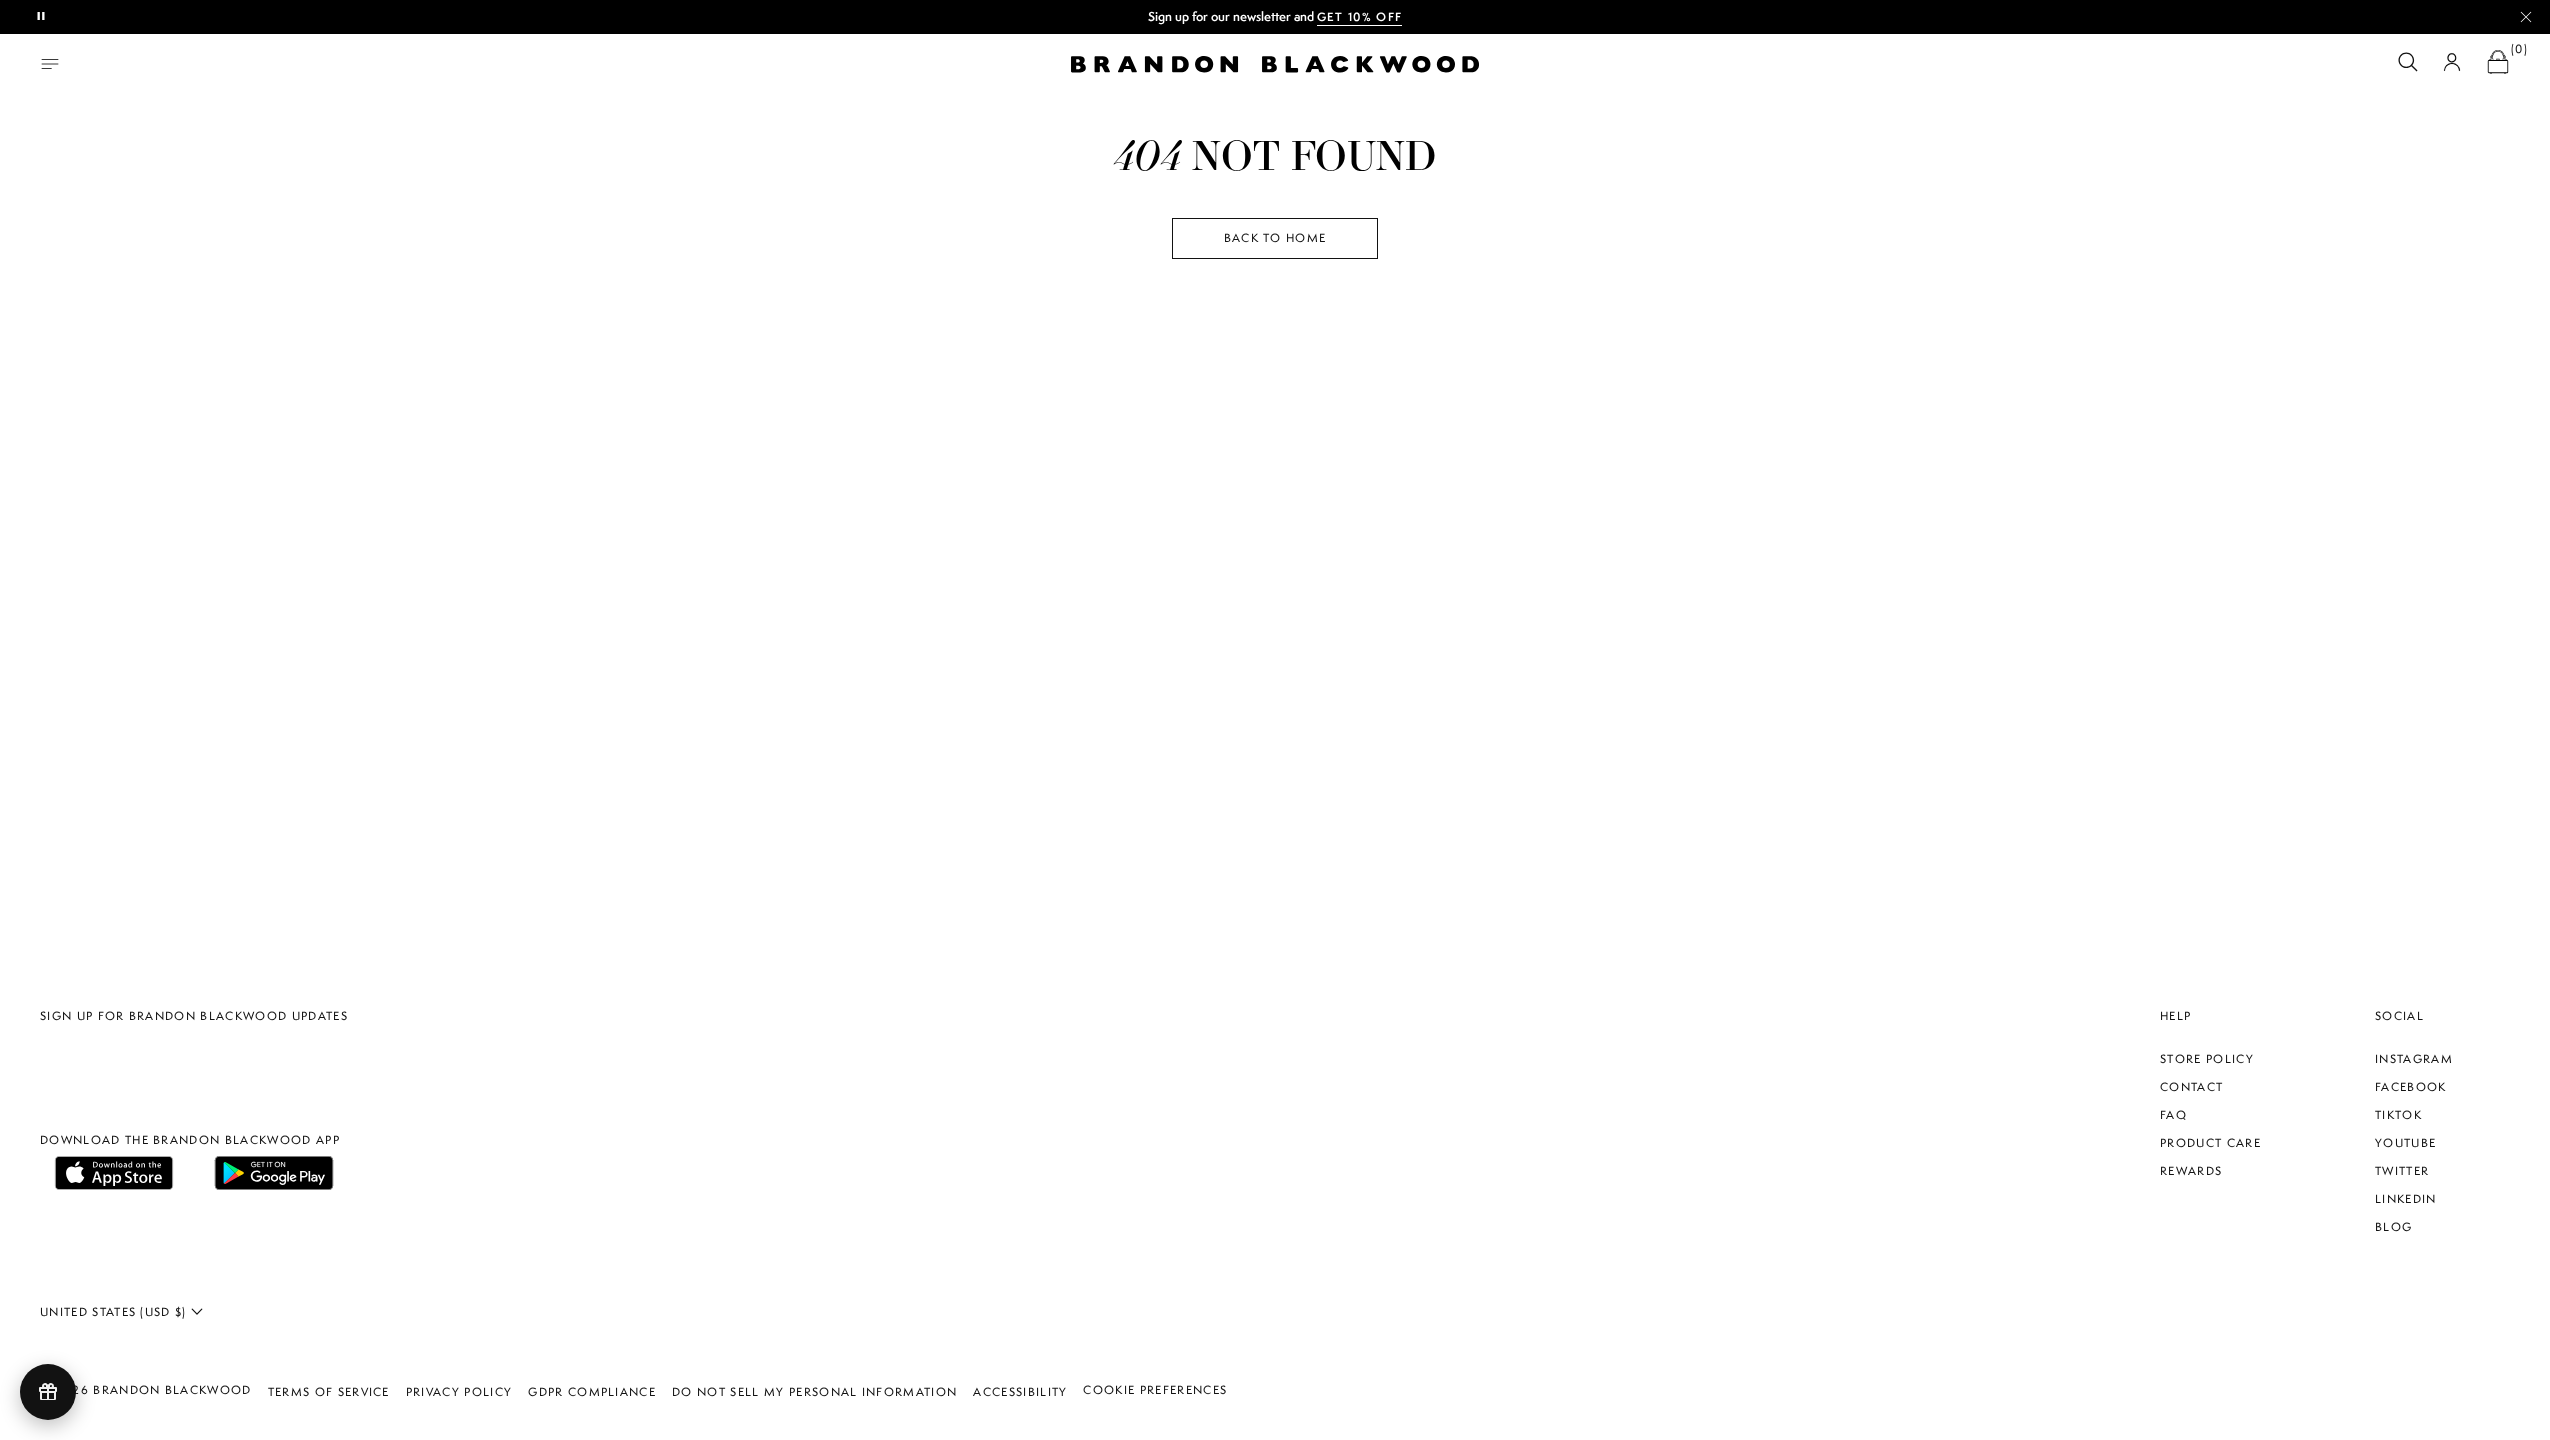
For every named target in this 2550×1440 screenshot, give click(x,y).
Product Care (2210, 1143)
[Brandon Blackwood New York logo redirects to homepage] (1275, 64)
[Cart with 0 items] (2498, 64)
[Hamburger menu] (50, 64)
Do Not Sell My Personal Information (814, 1392)
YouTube (2405, 1143)
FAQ (2173, 1115)
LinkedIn (2406, 1199)
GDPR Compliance (592, 1392)
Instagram (2414, 1059)
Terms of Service (329, 1392)
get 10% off (1360, 17)
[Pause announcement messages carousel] (42, 17)
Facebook (2411, 1087)
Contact (2191, 1087)
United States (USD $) (115, 1312)
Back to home (1275, 238)
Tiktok (2398, 1115)
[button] (2408, 64)
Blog (2393, 1227)
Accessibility (1020, 1392)
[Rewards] (48, 1392)
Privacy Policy (459, 1392)
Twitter (2402, 1171)
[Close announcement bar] (2526, 17)
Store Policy (2207, 1059)
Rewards (2191, 1171)
